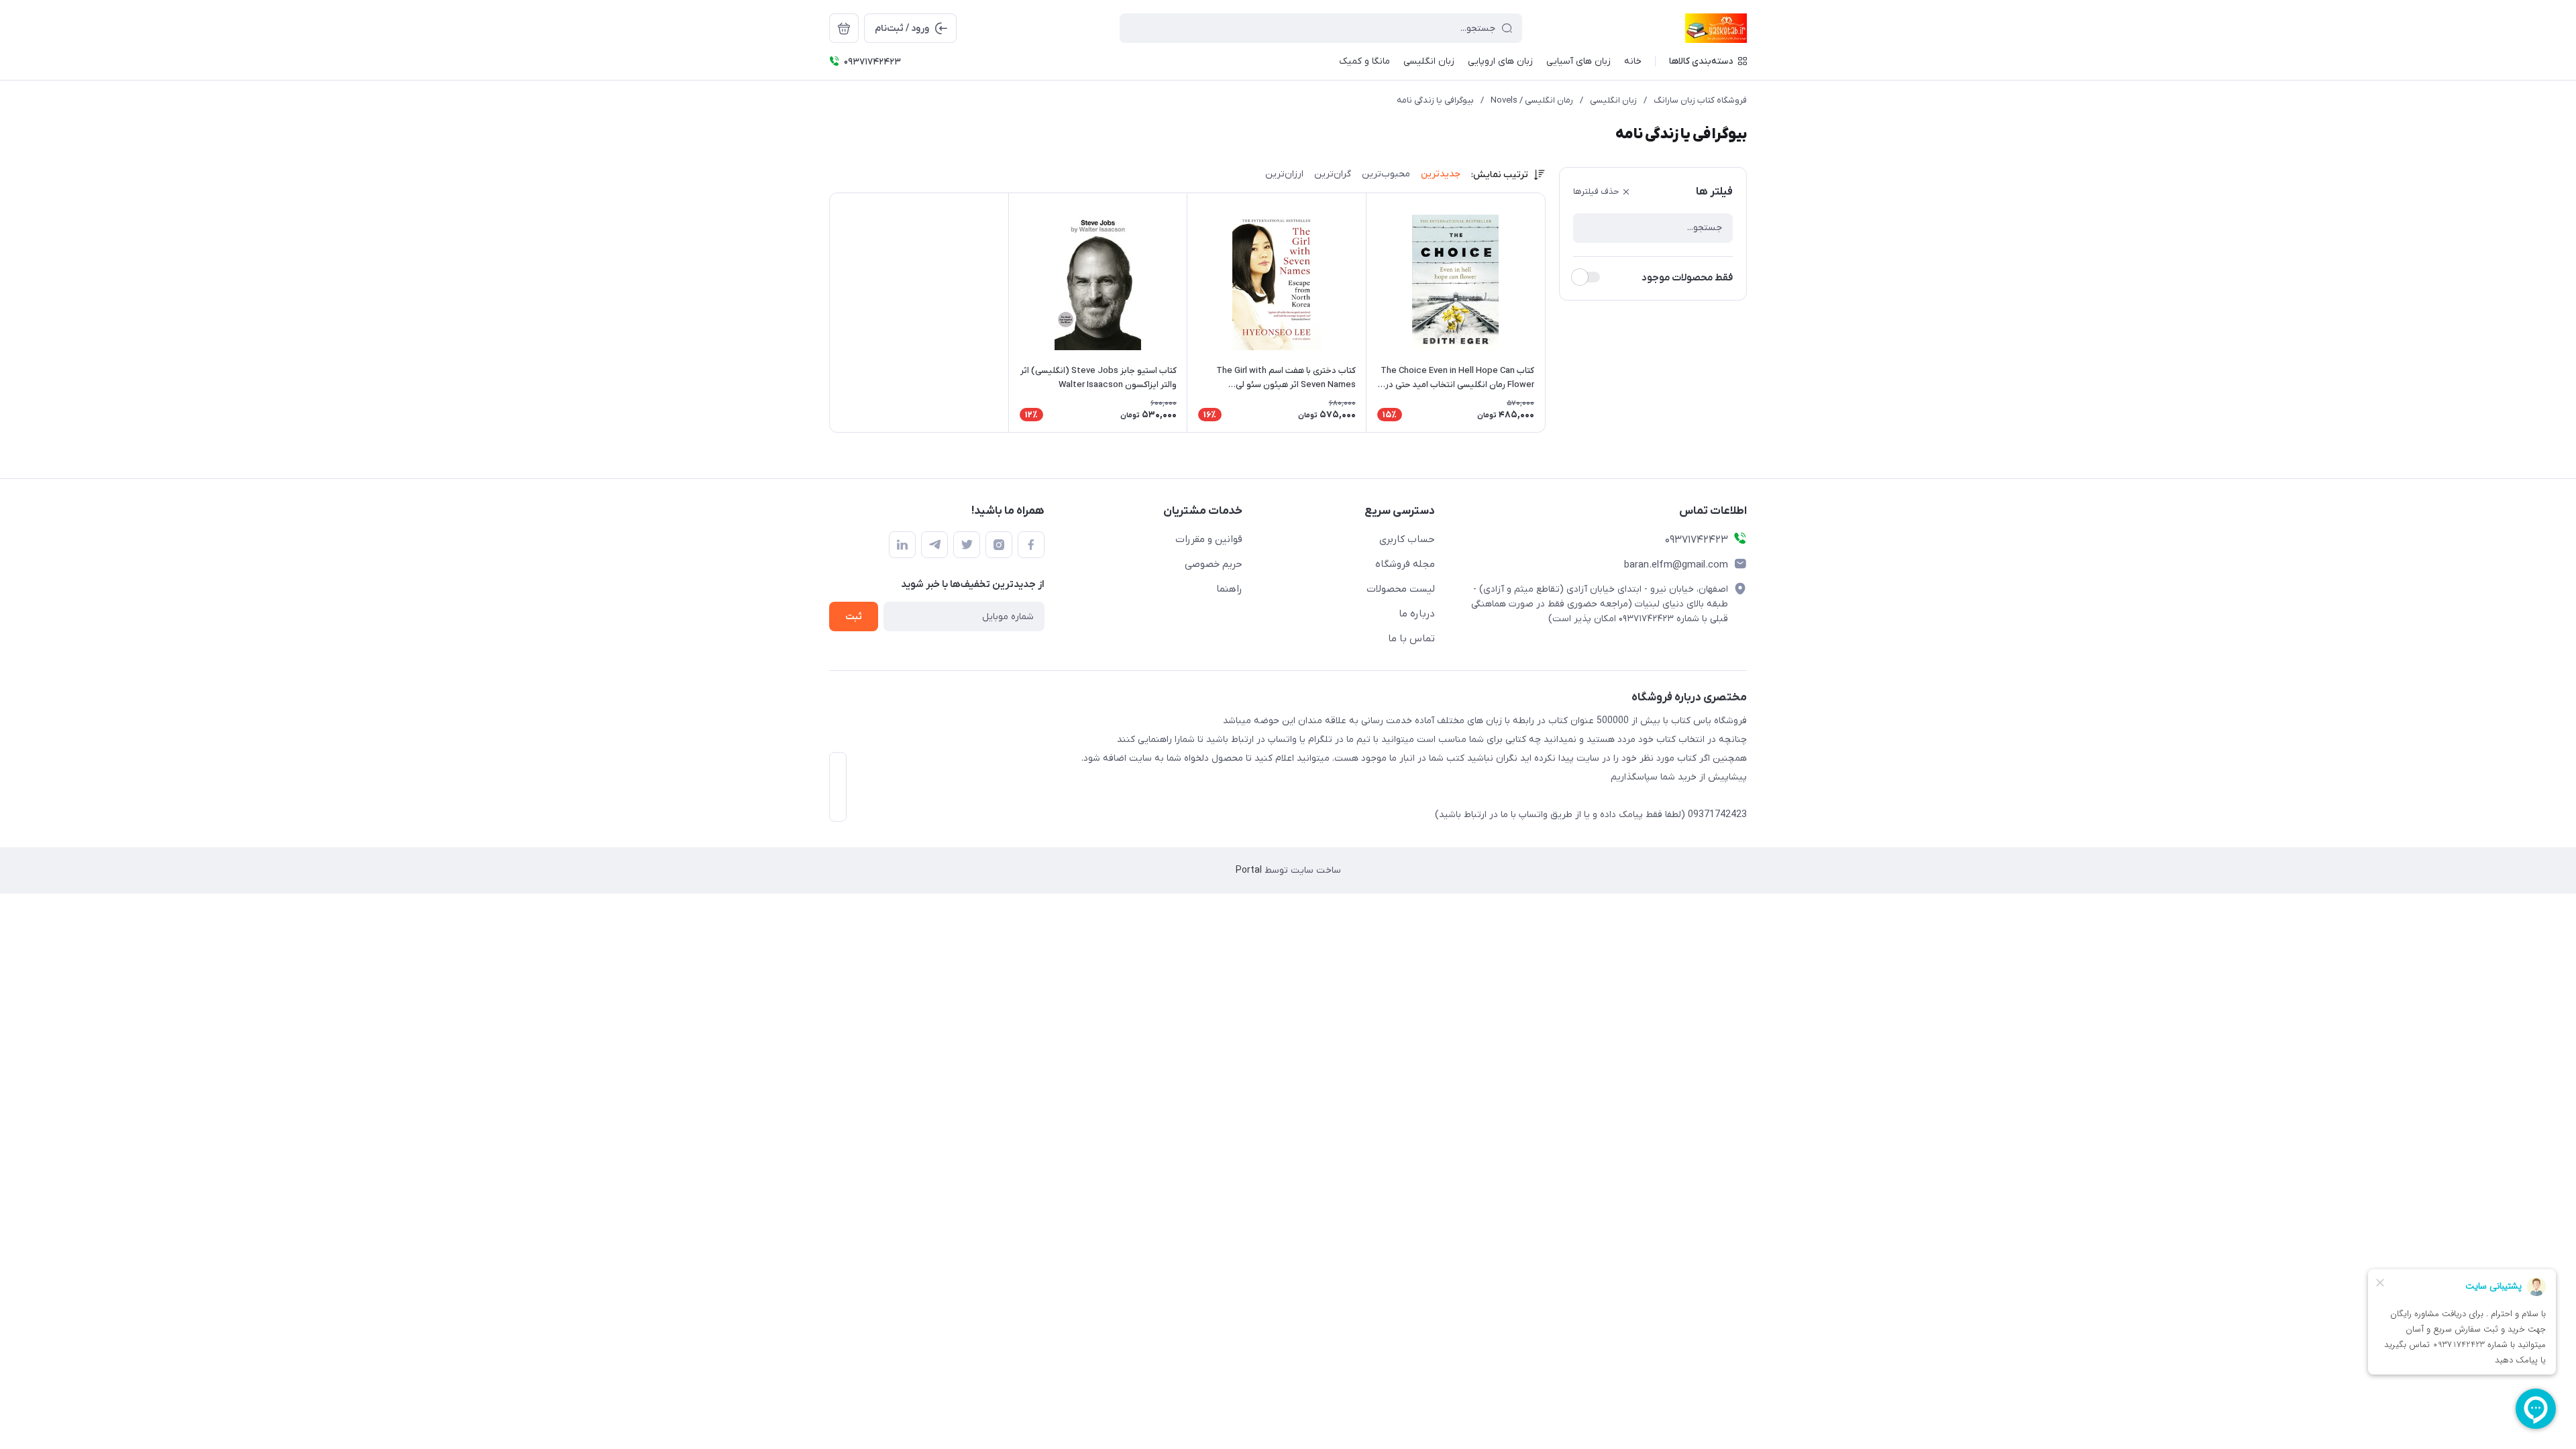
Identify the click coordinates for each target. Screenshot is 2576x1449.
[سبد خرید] (844, 28)
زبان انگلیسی (1613, 100)
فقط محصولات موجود (1687, 278)
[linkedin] (902, 545)
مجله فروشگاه (1405, 564)
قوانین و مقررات (1209, 539)
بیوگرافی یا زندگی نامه (1435, 100)
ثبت (854, 617)
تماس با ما (1411, 639)
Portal (1249, 870)
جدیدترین (1441, 174)
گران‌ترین (1333, 174)
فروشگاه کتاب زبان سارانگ (1700, 100)
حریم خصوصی (1214, 564)
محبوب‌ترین (1386, 174)
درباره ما (1417, 614)
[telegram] (934, 545)
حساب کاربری (1407, 539)
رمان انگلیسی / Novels (1532, 100)
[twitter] (967, 545)
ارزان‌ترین (1284, 174)
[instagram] (999, 545)
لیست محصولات (1401, 589)
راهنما (1229, 589)
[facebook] (1031, 545)
